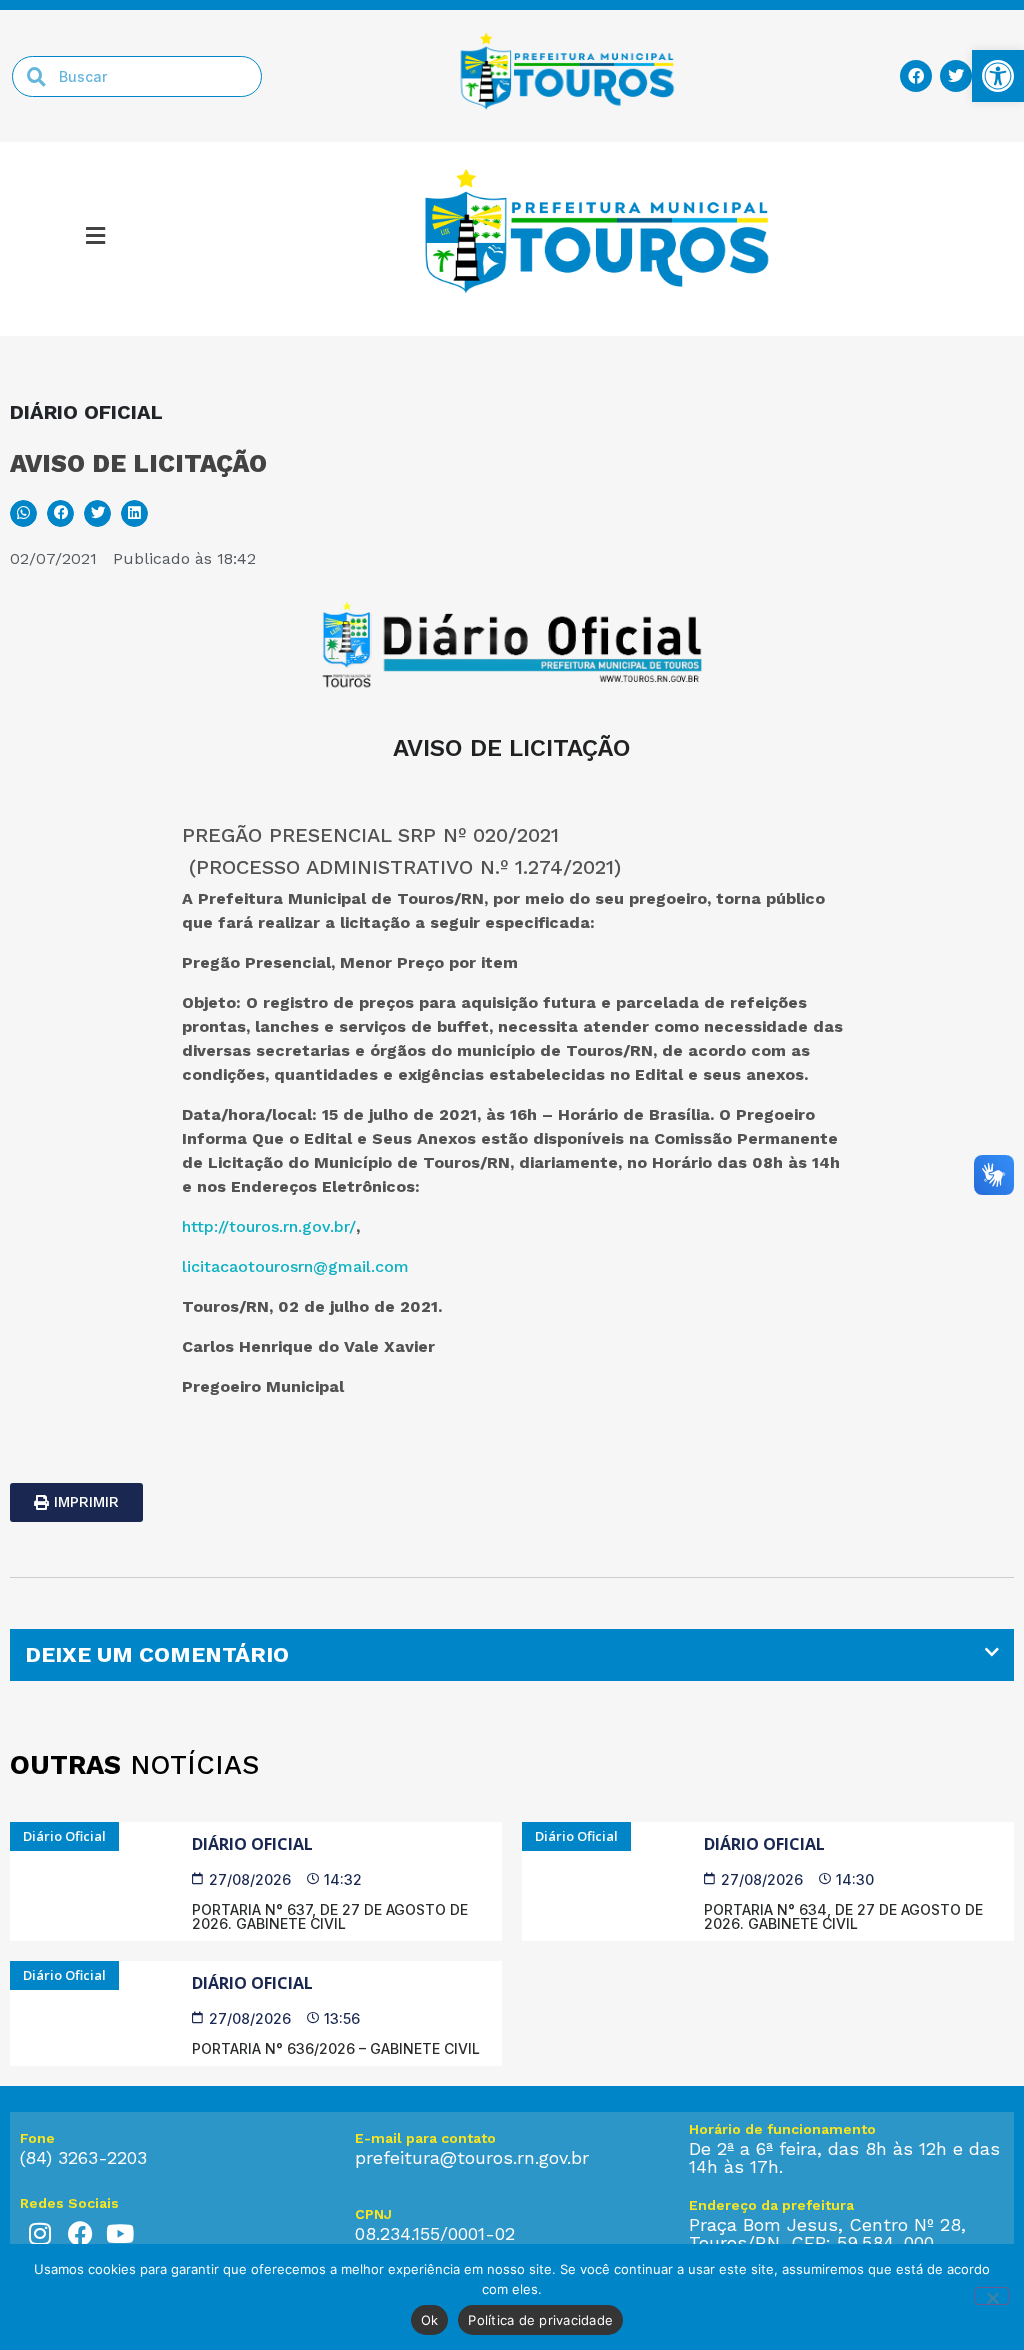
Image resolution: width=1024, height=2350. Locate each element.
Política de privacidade (540, 2320)
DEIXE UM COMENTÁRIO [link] (157, 1654)
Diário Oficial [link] (252, 1844)
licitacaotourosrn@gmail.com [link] (295, 1266)
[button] (95, 239)
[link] (998, 76)
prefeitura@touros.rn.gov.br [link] (472, 2157)
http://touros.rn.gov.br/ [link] (269, 1226)
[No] (992, 2296)
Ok (430, 2320)
